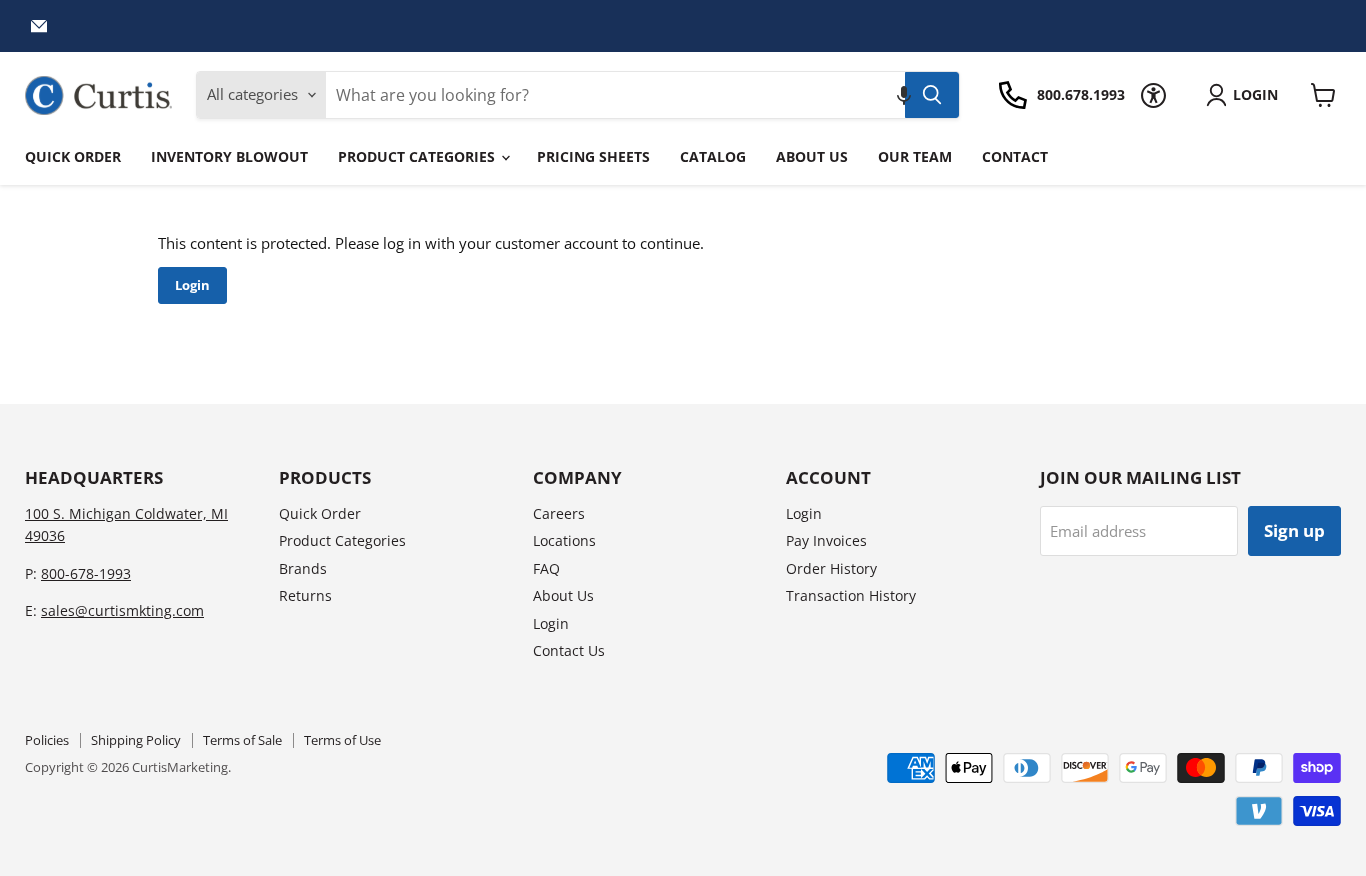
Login (192, 285)
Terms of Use (342, 740)
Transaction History (851, 595)
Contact (1015, 156)
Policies (47, 740)
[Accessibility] (1153, 95)
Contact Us (569, 650)
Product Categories (418, 156)
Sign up (1294, 530)
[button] (904, 95)
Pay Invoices (826, 540)
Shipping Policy (136, 740)
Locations (564, 540)
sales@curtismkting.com (122, 610)
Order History (831, 568)
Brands (303, 568)
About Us (812, 156)
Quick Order (73, 156)
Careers (559, 513)
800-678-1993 (86, 573)
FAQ (546, 568)
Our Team (915, 156)
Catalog (713, 156)
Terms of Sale (242, 740)
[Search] (932, 95)
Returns (305, 595)
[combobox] (615, 95)
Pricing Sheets (593, 156)
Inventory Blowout (229, 156)
